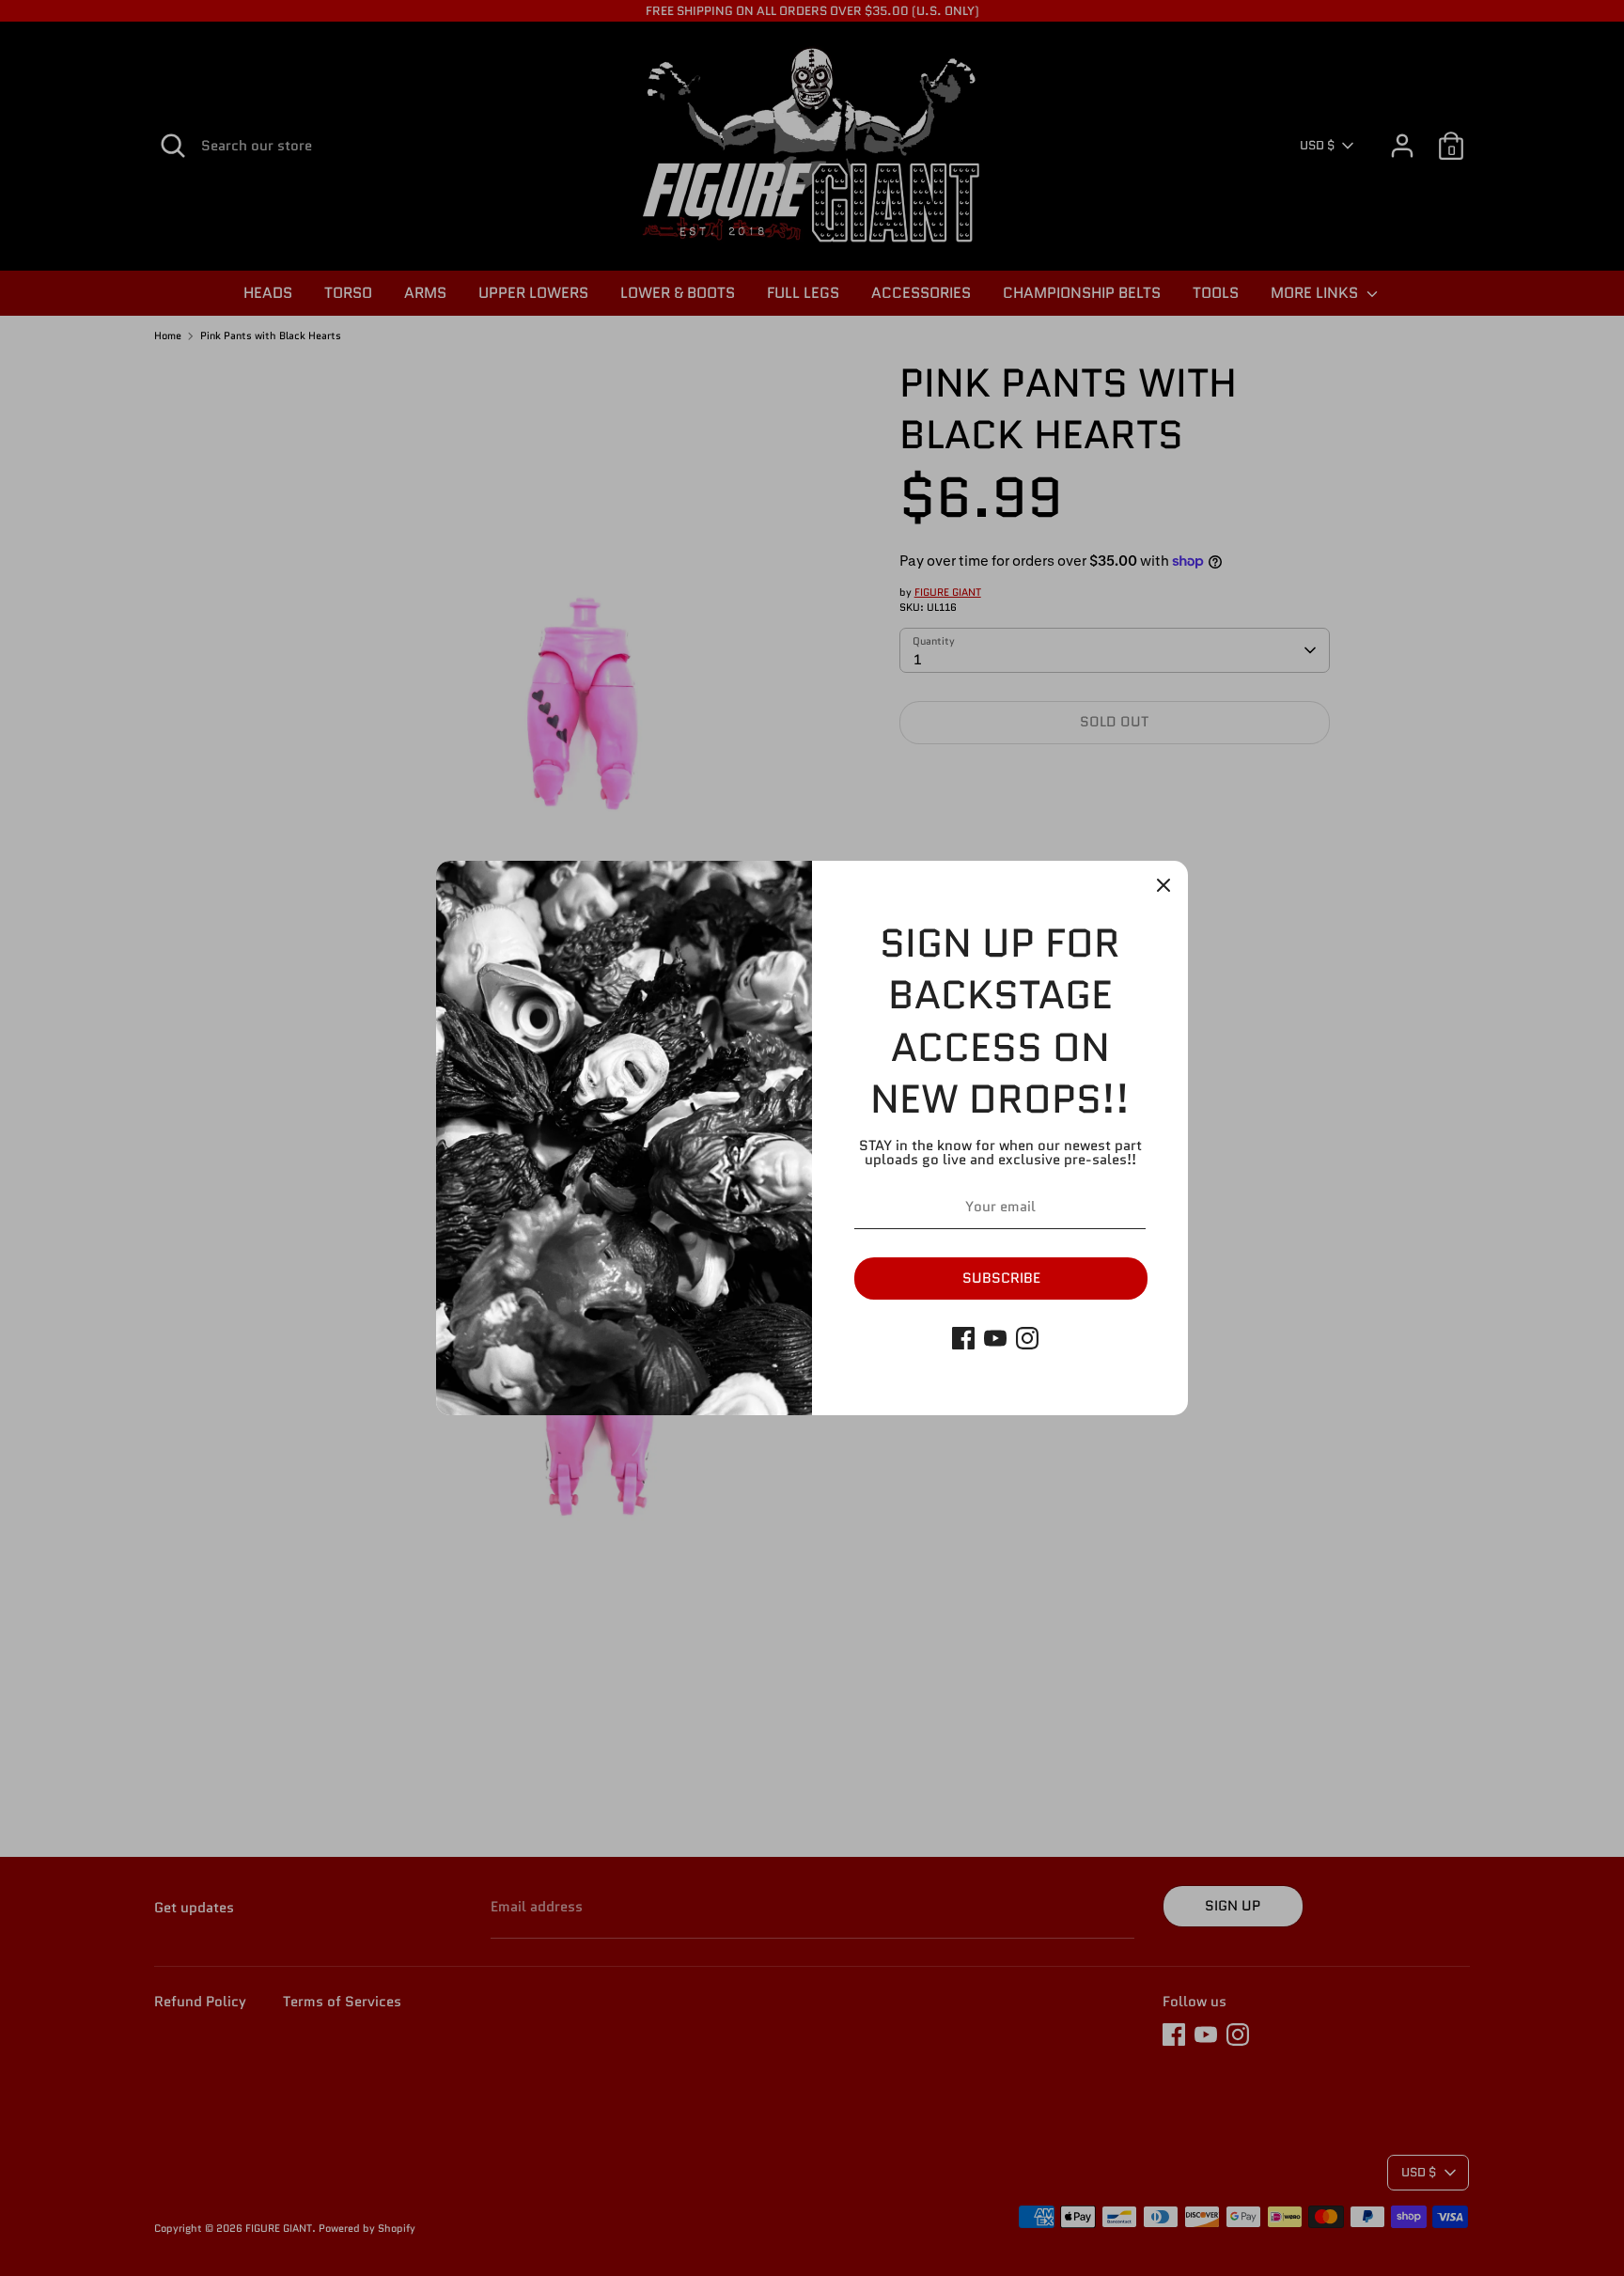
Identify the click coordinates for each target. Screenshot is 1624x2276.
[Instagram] (1027, 1338)
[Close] (1163, 885)
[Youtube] (995, 1338)
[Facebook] (963, 1338)
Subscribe (1001, 1278)
